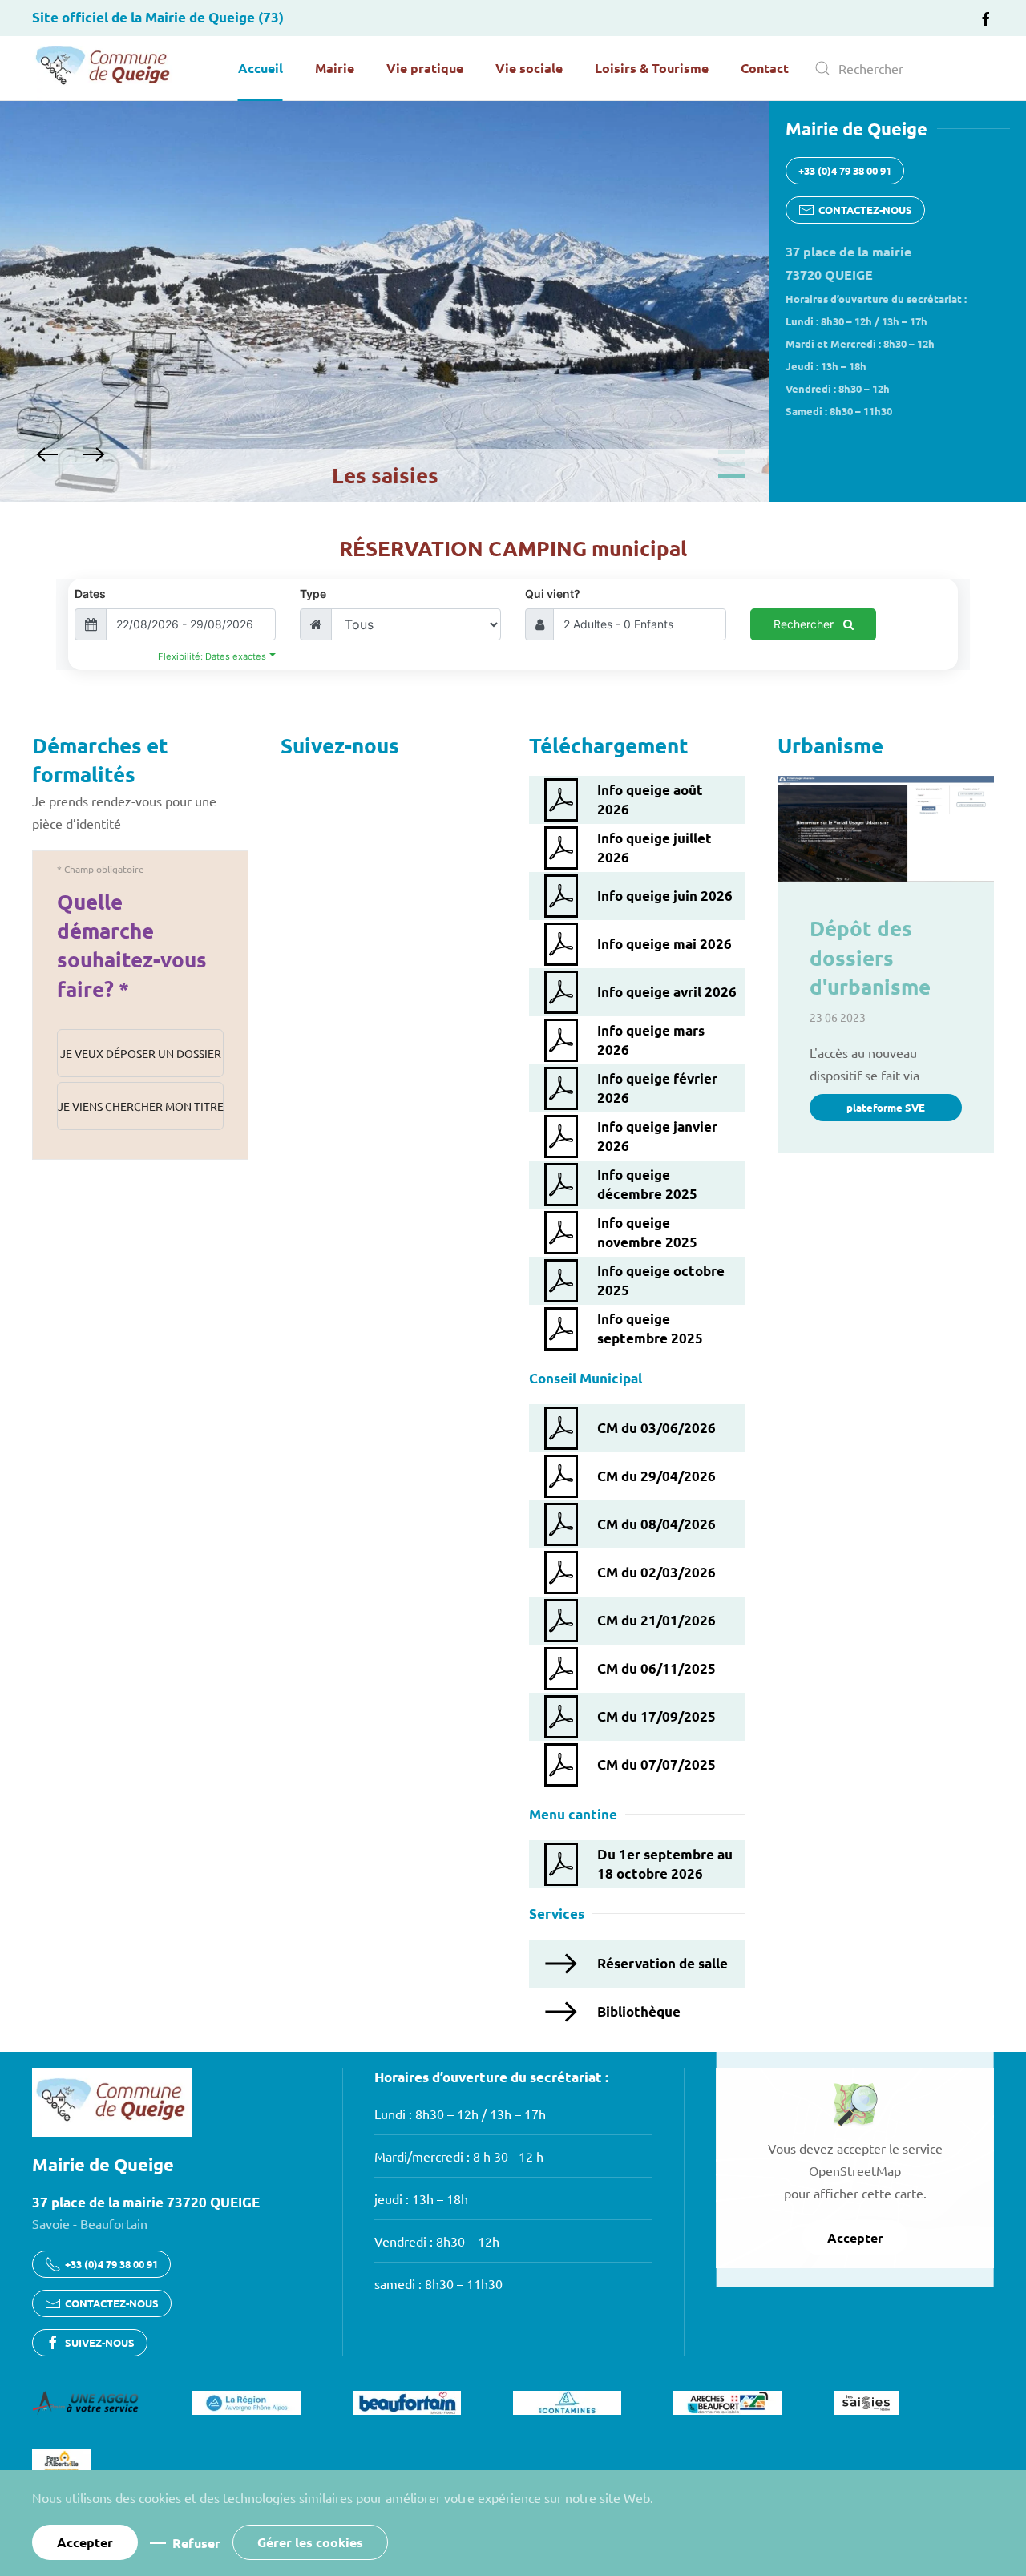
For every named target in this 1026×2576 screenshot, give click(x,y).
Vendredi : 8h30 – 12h (437, 2241)
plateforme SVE (886, 1107)
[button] (47, 454)
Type (313, 594)
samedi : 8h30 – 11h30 (438, 2283)
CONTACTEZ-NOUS (865, 210)
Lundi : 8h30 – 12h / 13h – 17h (460, 2114)
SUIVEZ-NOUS (100, 2342)
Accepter (855, 2237)
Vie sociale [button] (529, 68)
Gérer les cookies (310, 2542)
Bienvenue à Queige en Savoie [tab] (732, 452)
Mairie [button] (335, 68)
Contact (765, 68)
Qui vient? (553, 594)
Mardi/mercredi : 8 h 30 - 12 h (459, 2156)
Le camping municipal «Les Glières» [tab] (732, 464)
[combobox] (898, 68)
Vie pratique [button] (425, 68)
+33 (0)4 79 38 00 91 (845, 170)
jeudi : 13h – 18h (421, 2198)
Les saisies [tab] (732, 476)
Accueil (261, 68)
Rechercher (805, 624)
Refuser (196, 2543)
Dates (90, 594)
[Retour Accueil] (104, 68)
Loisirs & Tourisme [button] (652, 68)
